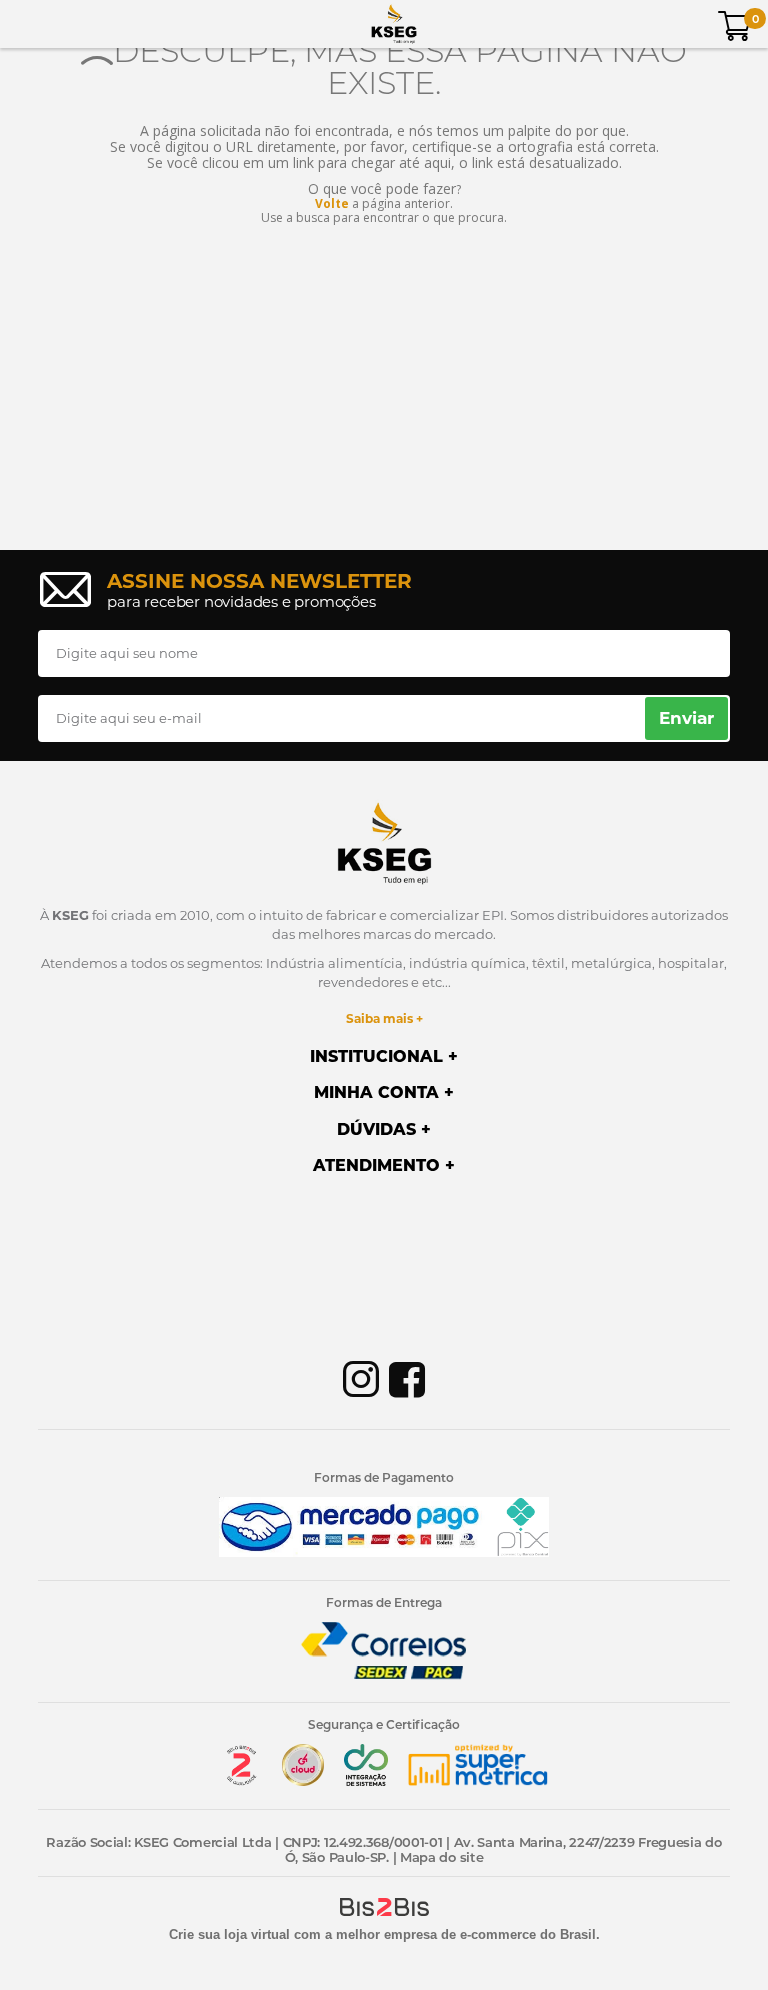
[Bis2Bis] (241, 1781)
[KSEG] (394, 24)
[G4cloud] (303, 1781)
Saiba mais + (384, 1018)
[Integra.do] (365, 1781)
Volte (332, 203)
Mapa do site (441, 1857)
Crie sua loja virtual (229, 1934)
